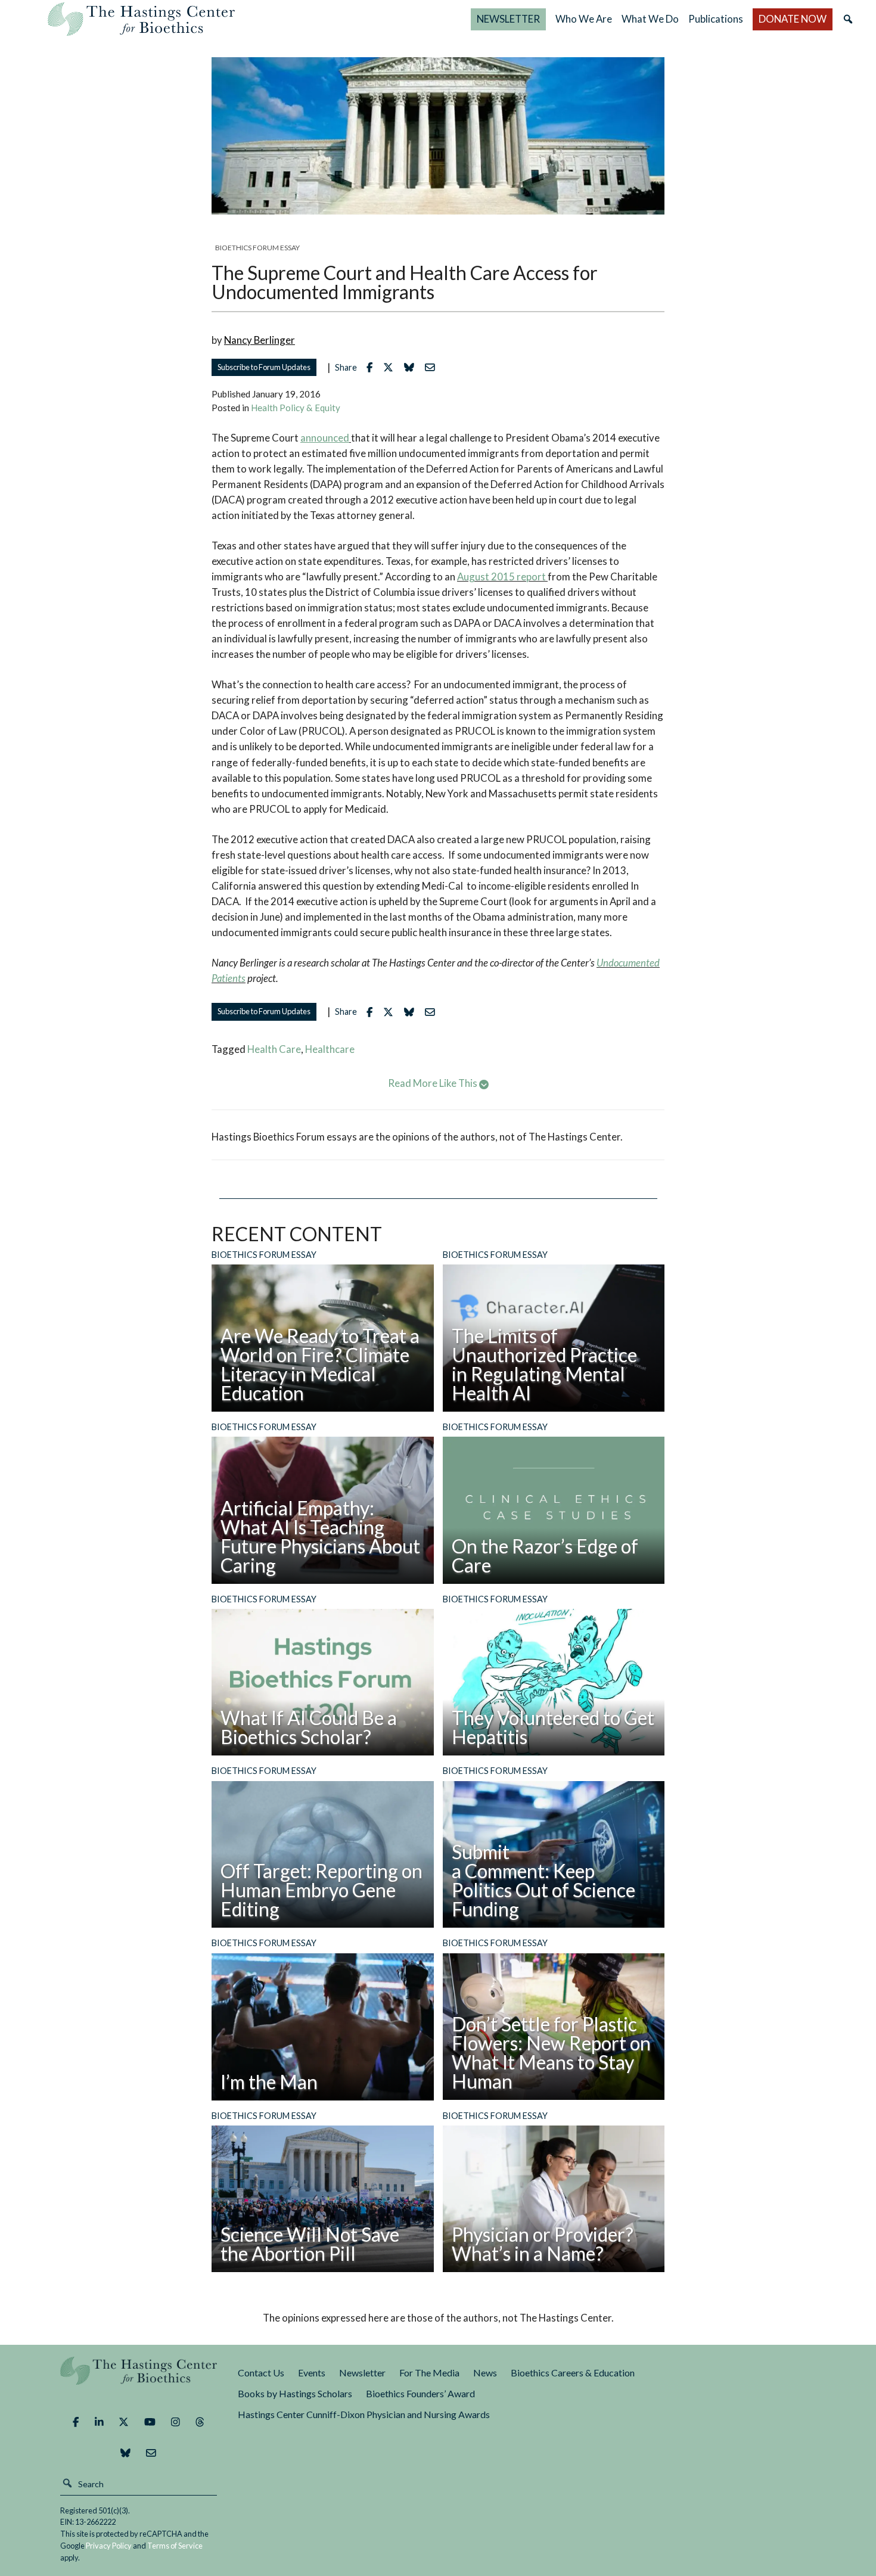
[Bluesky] (125, 2453)
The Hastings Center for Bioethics (141, 19)
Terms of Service (175, 2546)
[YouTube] (150, 2422)
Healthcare (330, 1049)
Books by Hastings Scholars (295, 2393)
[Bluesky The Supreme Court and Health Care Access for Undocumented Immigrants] (412, 367)
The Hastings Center (139, 2379)
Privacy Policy (109, 2546)
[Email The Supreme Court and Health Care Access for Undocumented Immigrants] (433, 367)
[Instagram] (175, 2422)
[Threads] (200, 2422)
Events (312, 2373)
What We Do (650, 19)
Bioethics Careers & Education (573, 2373)
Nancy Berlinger (260, 340)
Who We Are (584, 19)
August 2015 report (501, 577)
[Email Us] (151, 2453)
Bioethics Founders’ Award (420, 2393)
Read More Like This (434, 1083)
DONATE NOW (793, 19)
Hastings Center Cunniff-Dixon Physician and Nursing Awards (364, 2414)
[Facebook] (76, 2422)
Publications (716, 19)
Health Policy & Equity (296, 408)
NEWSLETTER (508, 19)
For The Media (429, 2373)
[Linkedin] (99, 2422)
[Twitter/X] (124, 2422)
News (485, 2373)
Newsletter (362, 2373)
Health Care (274, 1049)
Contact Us (261, 2373)
